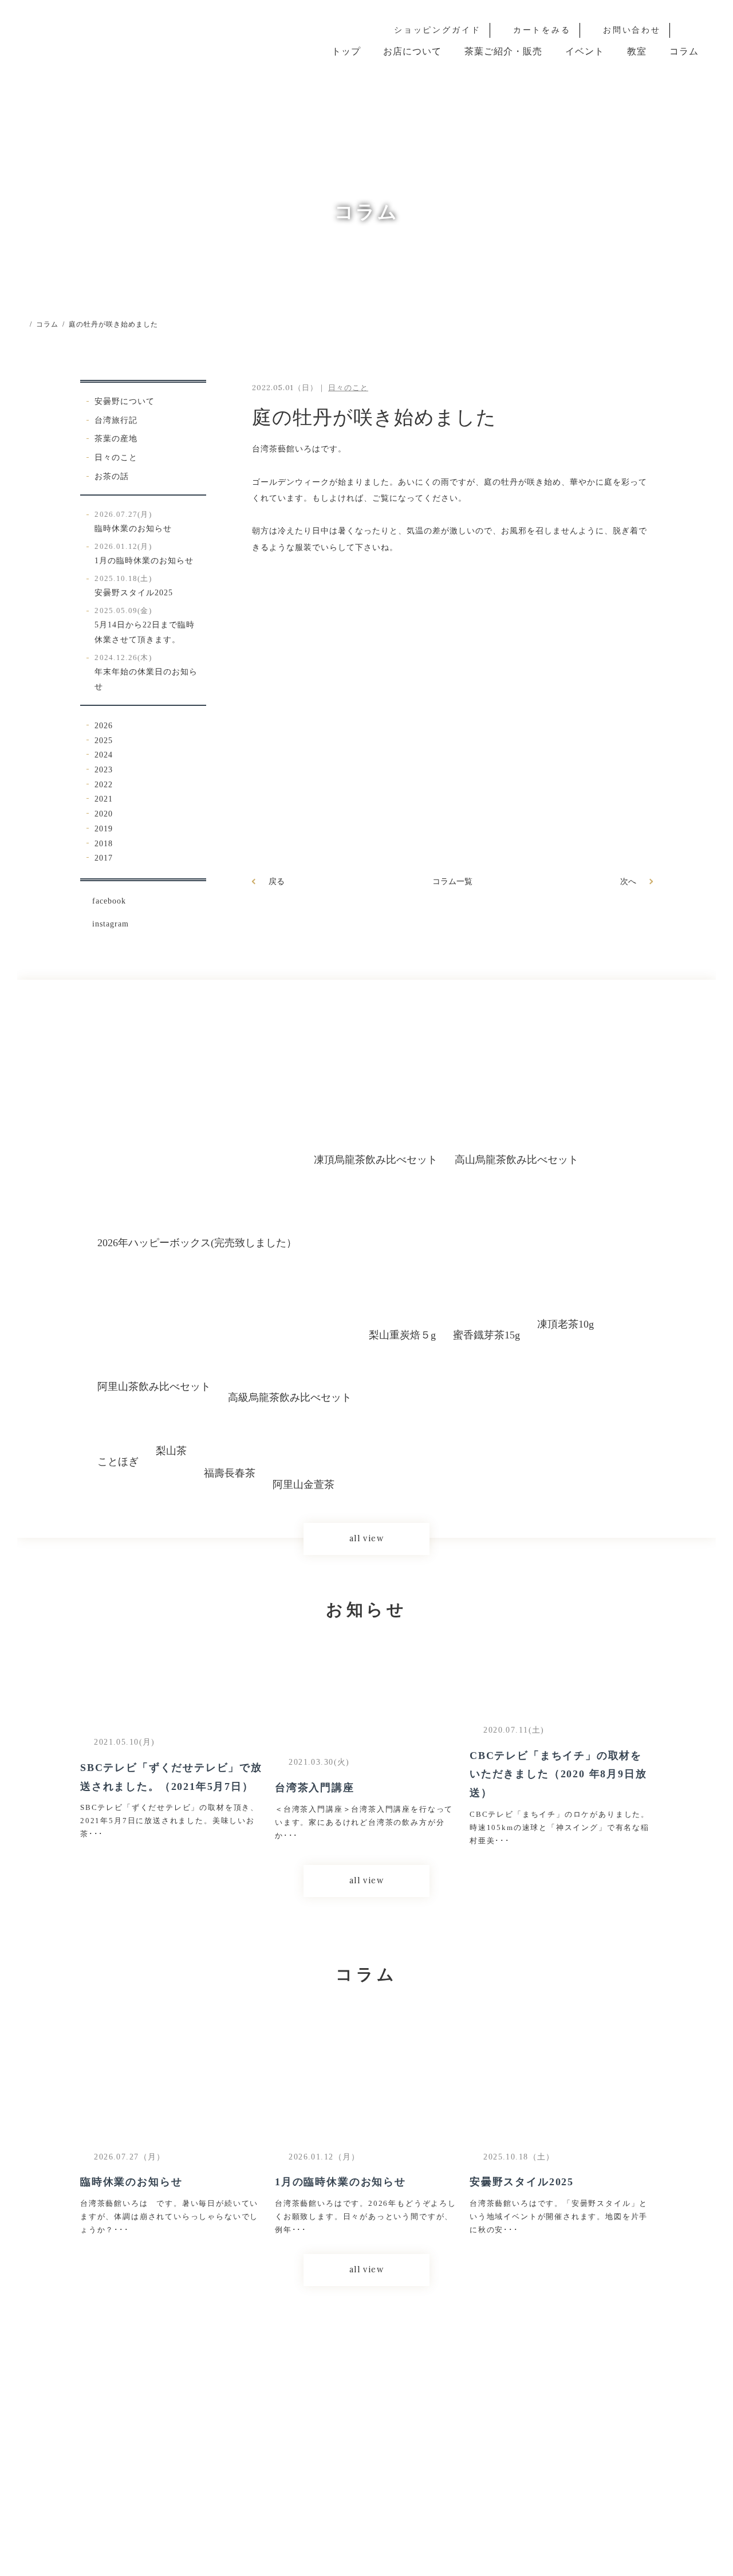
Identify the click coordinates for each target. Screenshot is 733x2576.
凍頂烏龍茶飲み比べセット (376, 1160)
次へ (628, 881)
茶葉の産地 (116, 438)
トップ (346, 51)
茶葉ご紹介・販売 (503, 51)
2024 (104, 755)
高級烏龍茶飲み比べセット (290, 1397)
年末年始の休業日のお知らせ (146, 672)
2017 (104, 858)
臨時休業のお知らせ (133, 522)
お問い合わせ (632, 30)
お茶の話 (112, 476)
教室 (637, 51)
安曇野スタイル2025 (134, 586)
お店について (412, 51)
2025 (104, 740)
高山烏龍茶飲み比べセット (517, 1160)
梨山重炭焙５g (402, 1335)
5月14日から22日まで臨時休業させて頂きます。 (145, 625)
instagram (111, 924)
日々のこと (116, 457)
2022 (104, 784)
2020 (104, 814)
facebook (109, 901)
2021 (104, 799)
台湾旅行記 (116, 420)
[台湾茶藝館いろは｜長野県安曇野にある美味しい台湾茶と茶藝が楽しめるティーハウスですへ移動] (21, 325)
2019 (104, 828)
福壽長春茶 (230, 1473)
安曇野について (125, 401)
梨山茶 (171, 1450)
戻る (277, 881)
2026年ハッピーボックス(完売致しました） (197, 1243)
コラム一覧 (452, 881)
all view (366, 1538)
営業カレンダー (433, 2442)
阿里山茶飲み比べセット (154, 1387)
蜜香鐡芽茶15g (486, 1335)
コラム (684, 51)
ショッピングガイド (438, 30)
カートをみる (542, 30)
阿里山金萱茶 (304, 1485)
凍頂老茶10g (565, 1324)
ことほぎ (118, 1462)
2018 (104, 843)
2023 (104, 769)
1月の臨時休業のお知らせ (144, 554)
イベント (585, 51)
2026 (104, 725)
